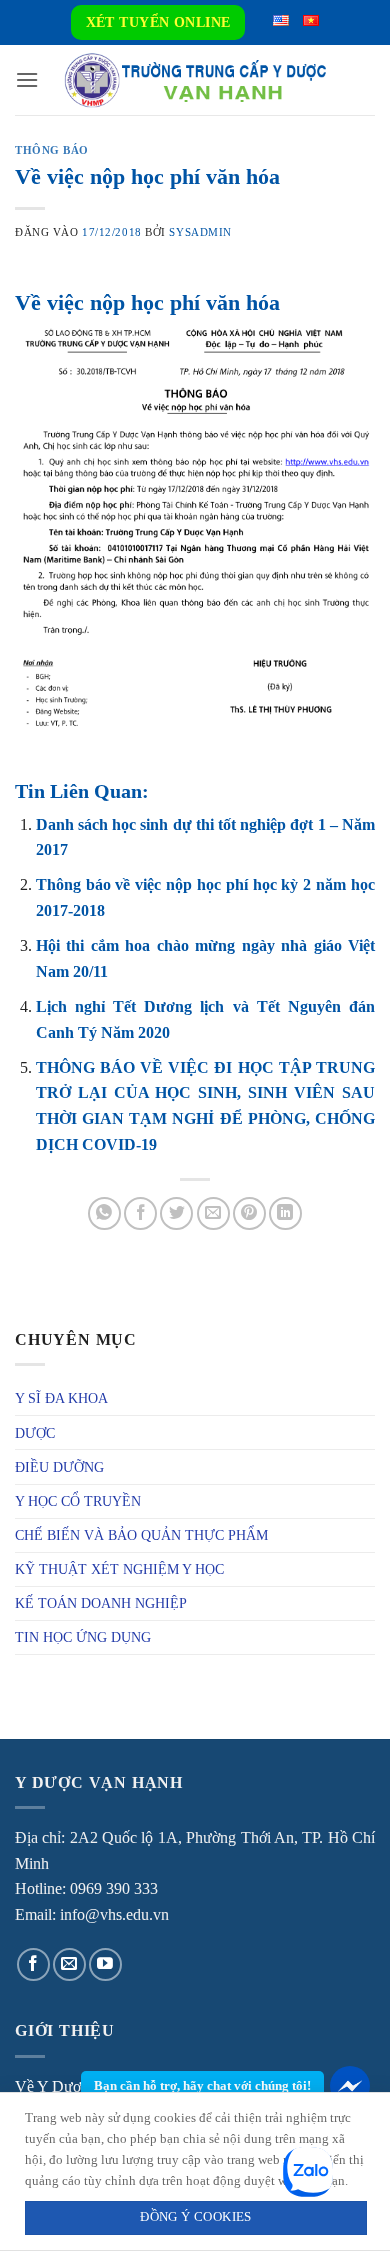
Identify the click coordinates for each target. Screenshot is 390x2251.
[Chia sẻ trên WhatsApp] (104, 1213)
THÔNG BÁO (52, 150)
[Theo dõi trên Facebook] (33, 1964)
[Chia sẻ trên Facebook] (140, 1213)
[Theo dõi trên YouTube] (105, 1964)
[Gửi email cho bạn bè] (213, 1213)
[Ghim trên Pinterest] (249, 1213)
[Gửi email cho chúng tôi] (69, 1964)
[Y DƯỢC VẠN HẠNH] (195, 80)
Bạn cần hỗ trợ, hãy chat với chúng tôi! (202, 2085)
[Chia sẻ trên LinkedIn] (285, 1213)
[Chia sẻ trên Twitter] (176, 1213)
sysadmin (200, 232)
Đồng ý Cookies (195, 2217)
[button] (27, 79)
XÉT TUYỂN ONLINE (158, 22)
